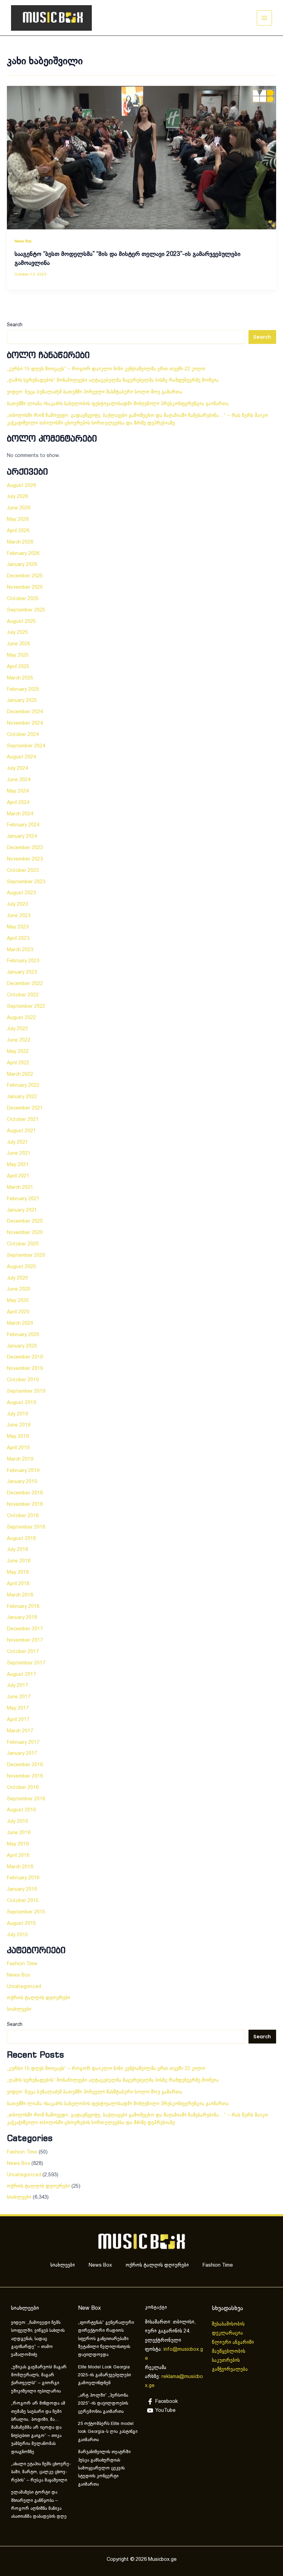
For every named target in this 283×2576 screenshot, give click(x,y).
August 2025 (21, 621)
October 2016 (23, 1788)
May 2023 (18, 927)
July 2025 (17, 633)
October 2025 (23, 599)
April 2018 (18, 1584)
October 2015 (23, 1901)
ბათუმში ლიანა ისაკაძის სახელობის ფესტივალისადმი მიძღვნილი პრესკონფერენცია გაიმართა (118, 404)
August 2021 (21, 1131)
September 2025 (26, 610)
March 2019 (20, 1459)
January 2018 (22, 1618)
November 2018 (25, 1504)
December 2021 (25, 1108)
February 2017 (23, 1742)
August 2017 (21, 1674)
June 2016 (19, 1833)
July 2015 (17, 1935)
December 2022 (25, 984)
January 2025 (22, 700)
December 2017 (25, 1629)
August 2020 (21, 1267)
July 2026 (17, 497)
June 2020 (19, 1289)
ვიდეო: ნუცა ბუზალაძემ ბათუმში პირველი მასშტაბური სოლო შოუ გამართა (95, 392)
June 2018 (19, 1561)
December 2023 (25, 848)
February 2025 (23, 689)
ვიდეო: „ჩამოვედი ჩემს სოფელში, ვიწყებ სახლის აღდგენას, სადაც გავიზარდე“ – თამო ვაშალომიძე (38, 2339)
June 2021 (19, 1153)
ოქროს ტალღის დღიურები (38, 1998)
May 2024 (18, 791)
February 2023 (23, 961)
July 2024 (17, 768)
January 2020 (22, 1346)
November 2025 (25, 587)
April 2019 (18, 1448)
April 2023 (18, 938)
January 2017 (22, 1753)
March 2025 (20, 678)
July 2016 (17, 1821)
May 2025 (18, 655)
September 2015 (26, 1912)
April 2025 (18, 667)
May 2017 (18, 1708)
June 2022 (19, 1040)
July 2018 (17, 1550)
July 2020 (17, 1278)
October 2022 (23, 995)
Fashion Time (22, 1964)
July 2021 (17, 1142)
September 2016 (26, 1799)
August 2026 (21, 486)
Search (15, 325)
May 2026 (18, 519)
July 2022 (17, 1029)
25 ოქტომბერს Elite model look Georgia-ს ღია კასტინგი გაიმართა (108, 2432)
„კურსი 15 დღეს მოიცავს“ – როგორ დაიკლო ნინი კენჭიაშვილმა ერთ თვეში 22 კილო (106, 369)
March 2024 (20, 814)
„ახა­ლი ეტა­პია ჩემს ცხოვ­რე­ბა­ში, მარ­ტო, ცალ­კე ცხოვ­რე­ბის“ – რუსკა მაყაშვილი (41, 2472)
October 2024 (23, 735)
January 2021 (22, 1210)
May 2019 (18, 1436)
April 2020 (18, 1312)
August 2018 (21, 1539)
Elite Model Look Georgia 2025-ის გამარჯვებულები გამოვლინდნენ (104, 2375)
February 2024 (23, 825)
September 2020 (26, 1255)
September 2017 (26, 1663)
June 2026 (19, 508)
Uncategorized (24, 1987)
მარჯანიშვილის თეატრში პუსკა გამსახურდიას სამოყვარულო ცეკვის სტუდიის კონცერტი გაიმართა (104, 2468)
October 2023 (23, 871)
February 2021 (23, 1199)
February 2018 (23, 1607)
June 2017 (19, 1697)
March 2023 (20, 950)
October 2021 (23, 1120)
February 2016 (23, 1878)
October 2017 (23, 1652)
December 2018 (25, 1493)
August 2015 (21, 1923)
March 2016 (20, 1867)
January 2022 (22, 1097)
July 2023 (17, 904)
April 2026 (18, 531)
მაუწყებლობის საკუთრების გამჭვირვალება (230, 2361)
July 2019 (17, 1414)
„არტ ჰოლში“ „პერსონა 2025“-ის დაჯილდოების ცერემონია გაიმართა (103, 2404)
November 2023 (25, 859)
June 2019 (19, 1425)
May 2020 (18, 1301)
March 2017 (20, 1731)
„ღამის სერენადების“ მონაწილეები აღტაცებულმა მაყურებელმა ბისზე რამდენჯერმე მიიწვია (113, 380)
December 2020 (25, 1221)
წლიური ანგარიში (234, 2343)
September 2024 (26, 746)
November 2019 (25, 1369)
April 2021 (18, 1176)
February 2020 (23, 1335)
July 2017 (17, 1685)
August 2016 (21, 1810)
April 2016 (18, 1856)
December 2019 (25, 1357)
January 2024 (22, 836)
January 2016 (22, 1889)
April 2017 (18, 1720)
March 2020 (20, 1323)
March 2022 (20, 1074)
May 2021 (18, 1165)
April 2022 (18, 1063)
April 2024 (18, 803)
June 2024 (19, 780)
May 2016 (18, 1844)
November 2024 (25, 723)
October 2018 (23, 1516)
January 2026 (22, 565)
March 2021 (20, 1187)
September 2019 (26, 1391)
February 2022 (23, 1085)
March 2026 (20, 542)
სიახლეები (19, 2009)
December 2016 (25, 1765)
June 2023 (19, 916)
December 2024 (25, 712)
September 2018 (26, 1527)
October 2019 (23, 1380)
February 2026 (23, 554)
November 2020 (25, 1233)
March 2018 (20, 1595)
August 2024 (21, 757)
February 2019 (23, 1471)
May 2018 (18, 1572)
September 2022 (26, 1006)
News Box (23, 241)
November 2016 (25, 1776)
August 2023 (21, 893)
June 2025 (19, 644)
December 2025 (25, 576)
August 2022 (21, 1018)
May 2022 (18, 1052)
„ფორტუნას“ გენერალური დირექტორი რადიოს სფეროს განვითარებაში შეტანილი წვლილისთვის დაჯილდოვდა (106, 2339)
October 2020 (23, 1244)
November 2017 (25, 1640)
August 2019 (21, 1403)
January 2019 (22, 1482)
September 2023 (26, 882)
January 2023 (22, 972)
